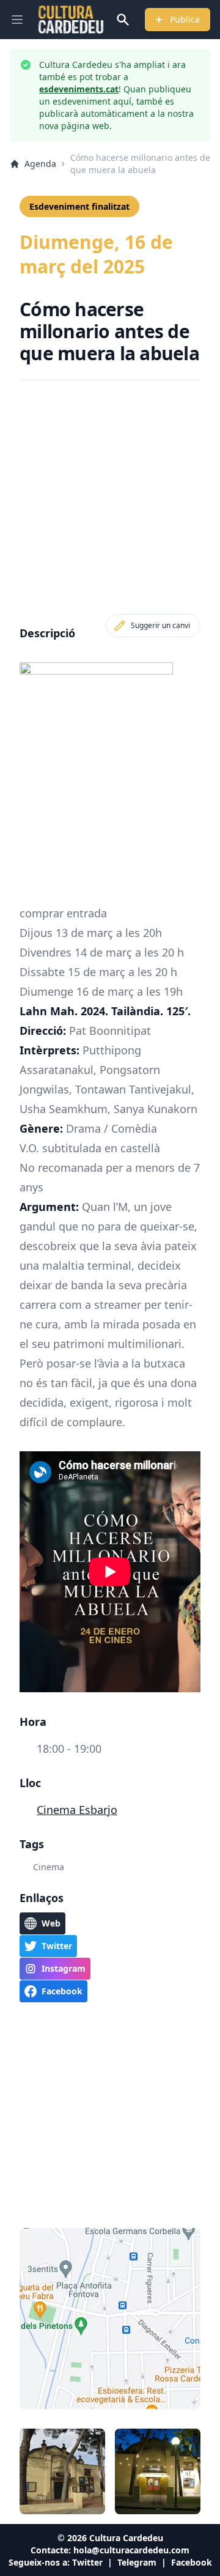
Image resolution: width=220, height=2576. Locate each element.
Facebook (192, 2562)
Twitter (87, 2562)
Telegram (137, 2562)
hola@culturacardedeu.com (131, 2550)
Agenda (40, 164)
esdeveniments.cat (79, 89)
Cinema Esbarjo (77, 1810)
